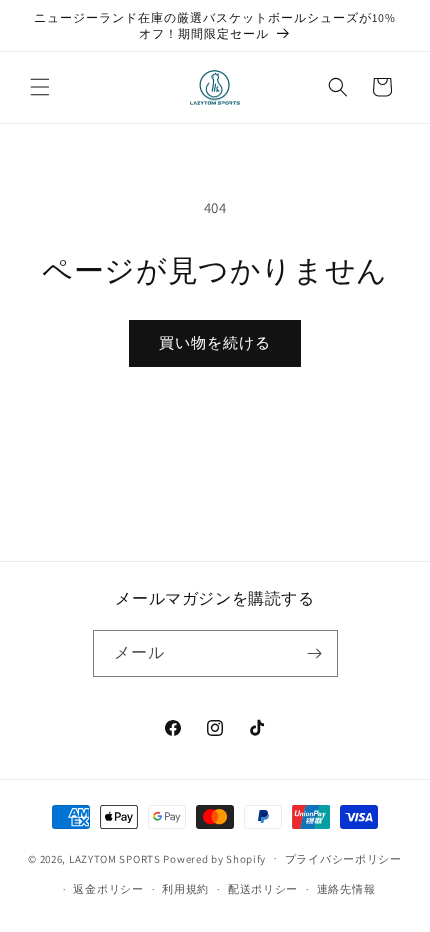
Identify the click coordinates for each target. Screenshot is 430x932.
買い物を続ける (215, 342)
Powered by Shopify (214, 858)
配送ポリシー (263, 889)
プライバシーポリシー (343, 859)
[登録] (315, 653)
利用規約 (185, 889)
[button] (40, 87)
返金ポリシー (108, 889)
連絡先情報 (346, 889)
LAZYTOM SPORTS (115, 858)
